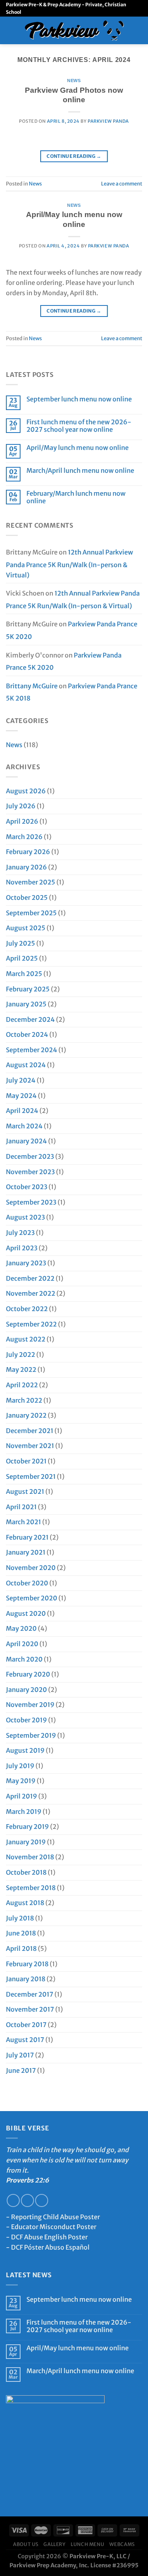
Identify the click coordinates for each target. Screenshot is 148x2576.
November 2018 (30, 1857)
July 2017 (20, 2055)
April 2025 (22, 958)
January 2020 (26, 1690)
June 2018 (21, 1933)
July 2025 (21, 943)
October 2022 (27, 1309)
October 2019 (26, 1720)
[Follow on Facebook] (13, 2200)
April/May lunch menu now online (78, 448)
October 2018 (26, 1872)
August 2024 (26, 1065)
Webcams (122, 2544)
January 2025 (26, 1004)
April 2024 (22, 1111)
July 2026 (21, 806)
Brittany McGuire (32, 686)
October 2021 (26, 1461)
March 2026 (24, 837)
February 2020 (28, 1674)
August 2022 (26, 1339)
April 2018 (21, 1948)
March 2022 (24, 1400)
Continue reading (74, 156)
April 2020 (22, 1644)
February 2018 (27, 1964)
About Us (26, 2544)
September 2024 (32, 1050)
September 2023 (31, 1202)
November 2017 (30, 2009)
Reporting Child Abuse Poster (55, 2217)
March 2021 (23, 1522)
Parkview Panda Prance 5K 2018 (72, 692)
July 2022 (21, 1355)
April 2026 (22, 821)
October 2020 (27, 1583)
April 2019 (22, 1796)
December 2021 (30, 1431)
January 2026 (26, 867)
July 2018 (20, 1918)
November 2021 (30, 1446)
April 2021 (21, 1507)
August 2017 (25, 2040)
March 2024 (24, 1126)
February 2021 (27, 1537)
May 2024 (21, 1096)
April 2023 (22, 1248)
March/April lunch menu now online (80, 471)
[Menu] (11, 30)
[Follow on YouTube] (42, 2200)
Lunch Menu (87, 2544)
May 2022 (21, 1369)
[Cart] (138, 30)
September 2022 (31, 1324)
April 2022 (22, 1385)
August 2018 (25, 1903)
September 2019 (31, 1735)
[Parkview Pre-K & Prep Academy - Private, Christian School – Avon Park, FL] (74, 31)
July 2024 (21, 1080)
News (74, 81)
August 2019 (25, 1750)
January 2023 (26, 1263)
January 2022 (26, 1415)
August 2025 (26, 928)
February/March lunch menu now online (76, 497)
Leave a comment (122, 184)
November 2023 (30, 1172)
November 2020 (31, 1568)
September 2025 (31, 913)
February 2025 (28, 989)
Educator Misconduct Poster (54, 2227)
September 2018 (31, 1888)
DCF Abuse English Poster (49, 2237)
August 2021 (25, 1491)
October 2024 (27, 1034)
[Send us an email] (27, 2200)
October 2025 (27, 897)
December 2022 (30, 1278)
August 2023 (25, 1217)
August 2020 (26, 1613)
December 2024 (30, 1019)
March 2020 (24, 1659)
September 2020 (32, 1598)
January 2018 (26, 1979)
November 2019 (30, 1705)
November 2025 (31, 882)
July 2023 (20, 1233)
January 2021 (26, 1552)
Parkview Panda (108, 121)
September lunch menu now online (79, 399)
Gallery (54, 2544)
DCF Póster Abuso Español (50, 2247)
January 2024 (26, 1141)
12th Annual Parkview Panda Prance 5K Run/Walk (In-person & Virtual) (69, 563)
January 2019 (26, 1842)
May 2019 (21, 1781)
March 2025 (24, 974)
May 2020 (21, 1628)
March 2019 (24, 1812)
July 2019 (20, 1766)
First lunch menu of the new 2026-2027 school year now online (79, 426)
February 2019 (27, 1827)
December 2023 (30, 1156)
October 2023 (27, 1187)
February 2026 (28, 852)
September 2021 (31, 1476)
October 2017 (26, 2025)
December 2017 (30, 1994)
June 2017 (21, 2070)
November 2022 (31, 1293)
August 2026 (26, 791)
